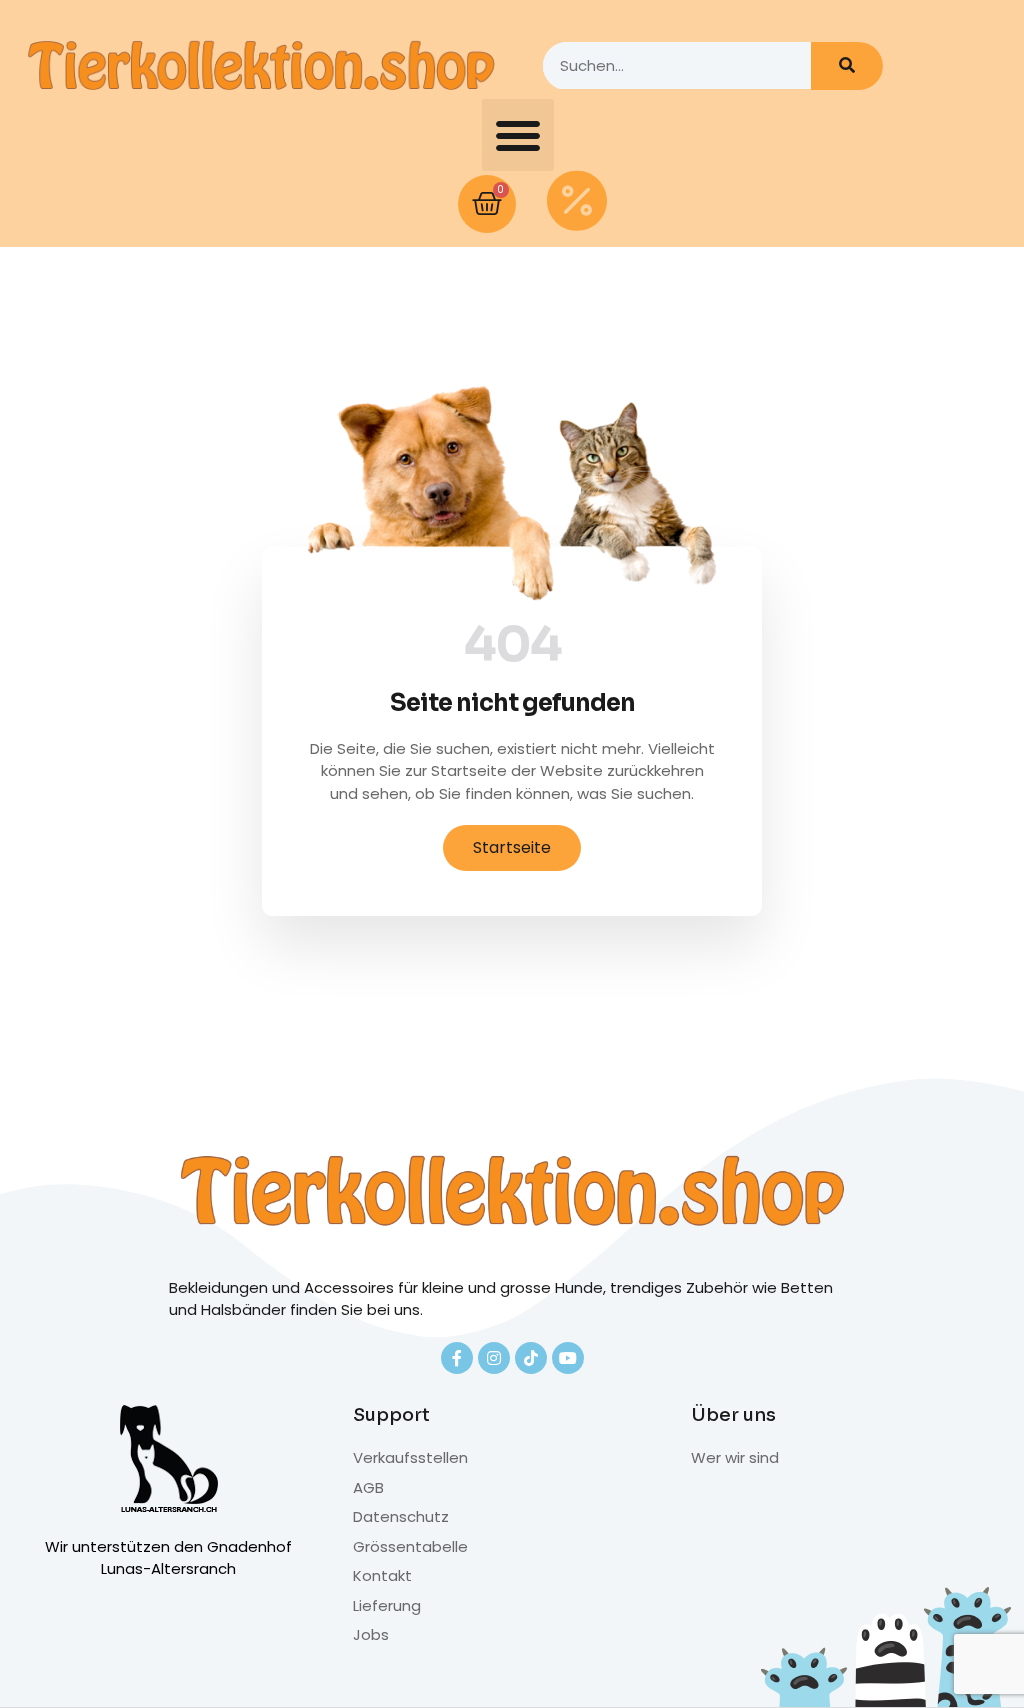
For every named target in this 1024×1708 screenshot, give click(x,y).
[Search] (847, 66)
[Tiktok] (531, 1358)
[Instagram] (494, 1358)
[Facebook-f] (457, 1358)
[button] (518, 135)
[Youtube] (568, 1358)
